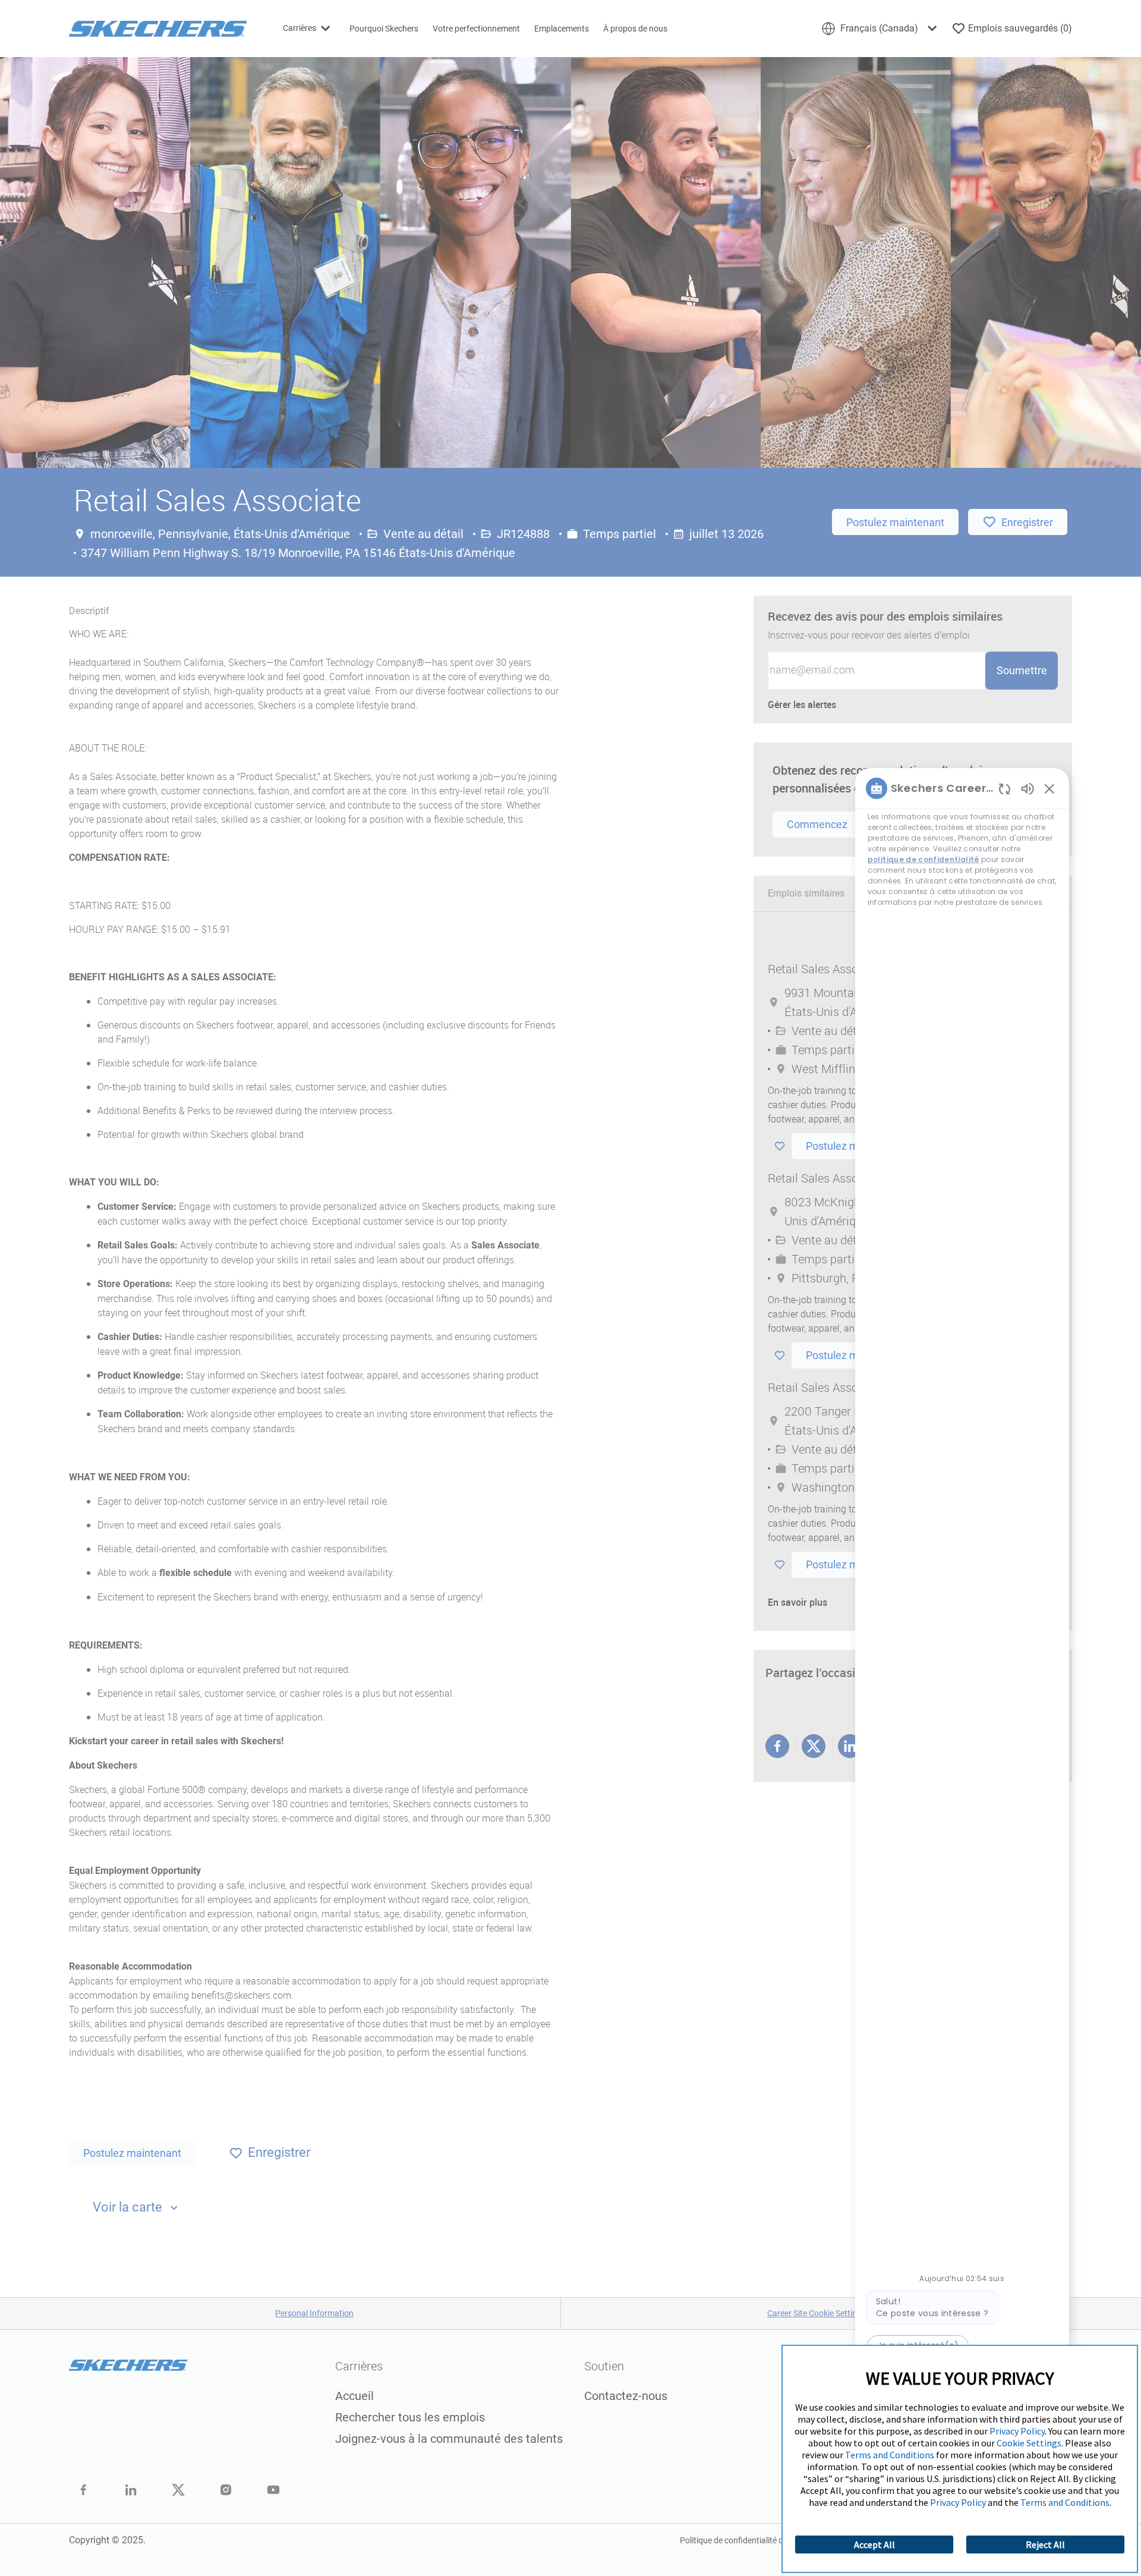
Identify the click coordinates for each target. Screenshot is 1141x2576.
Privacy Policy (1017, 2431)
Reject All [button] (1045, 2544)
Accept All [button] (874, 2544)
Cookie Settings (1029, 2443)
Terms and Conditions (890, 2455)
